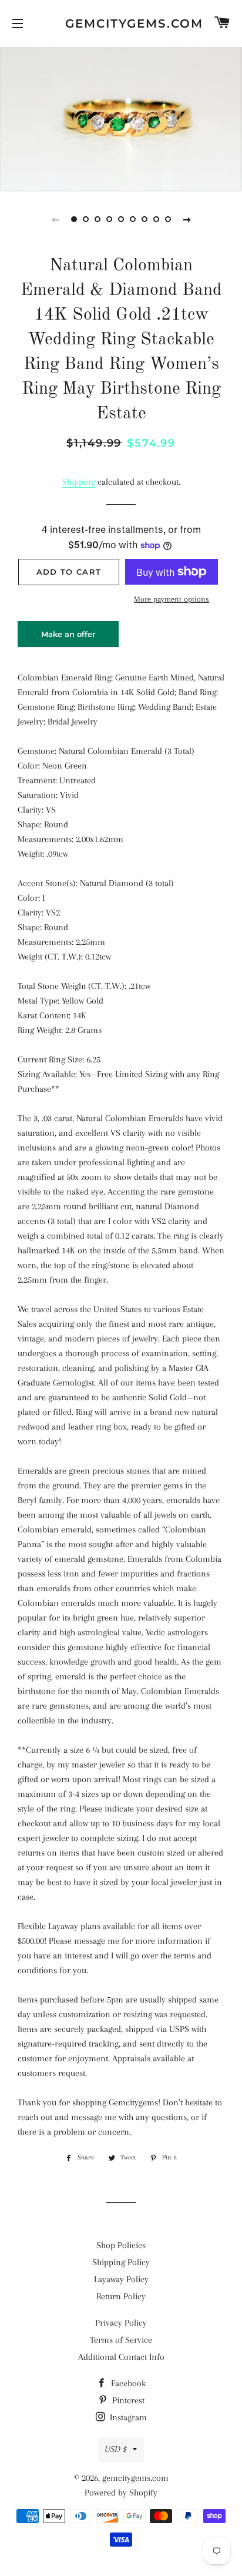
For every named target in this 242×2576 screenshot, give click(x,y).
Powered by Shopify (121, 2493)
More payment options (172, 599)
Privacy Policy (121, 2323)
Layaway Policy (121, 2279)
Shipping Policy (121, 2262)
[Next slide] (187, 219)
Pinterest (127, 2400)
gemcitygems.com (121, 24)
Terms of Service (121, 2340)
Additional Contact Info (121, 2357)
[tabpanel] (121, 118)
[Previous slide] (55, 219)
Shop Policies (121, 2245)
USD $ (116, 2449)
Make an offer (68, 638)
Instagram (127, 2417)
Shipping (79, 482)
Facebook (127, 2383)
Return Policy (121, 2296)
